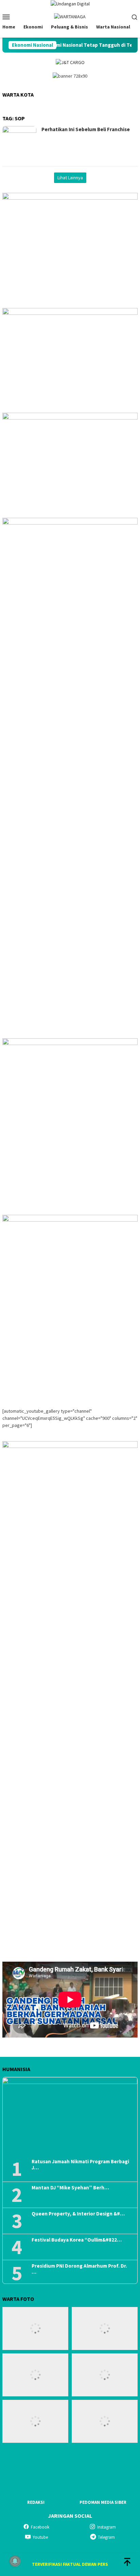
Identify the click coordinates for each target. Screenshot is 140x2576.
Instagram (107, 2527)
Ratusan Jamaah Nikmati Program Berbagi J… (80, 2165)
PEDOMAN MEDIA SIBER (103, 2502)
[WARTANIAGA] (70, 16)
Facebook (40, 2527)
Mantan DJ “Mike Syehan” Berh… (70, 2188)
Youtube (40, 2537)
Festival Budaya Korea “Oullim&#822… (77, 2240)
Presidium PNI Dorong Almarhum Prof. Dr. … (79, 2269)
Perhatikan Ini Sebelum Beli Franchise (86, 129)
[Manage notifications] (15, 2561)
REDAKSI (36, 2502)
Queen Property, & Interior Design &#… (78, 2214)
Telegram (106, 2537)
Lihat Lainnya (70, 178)
